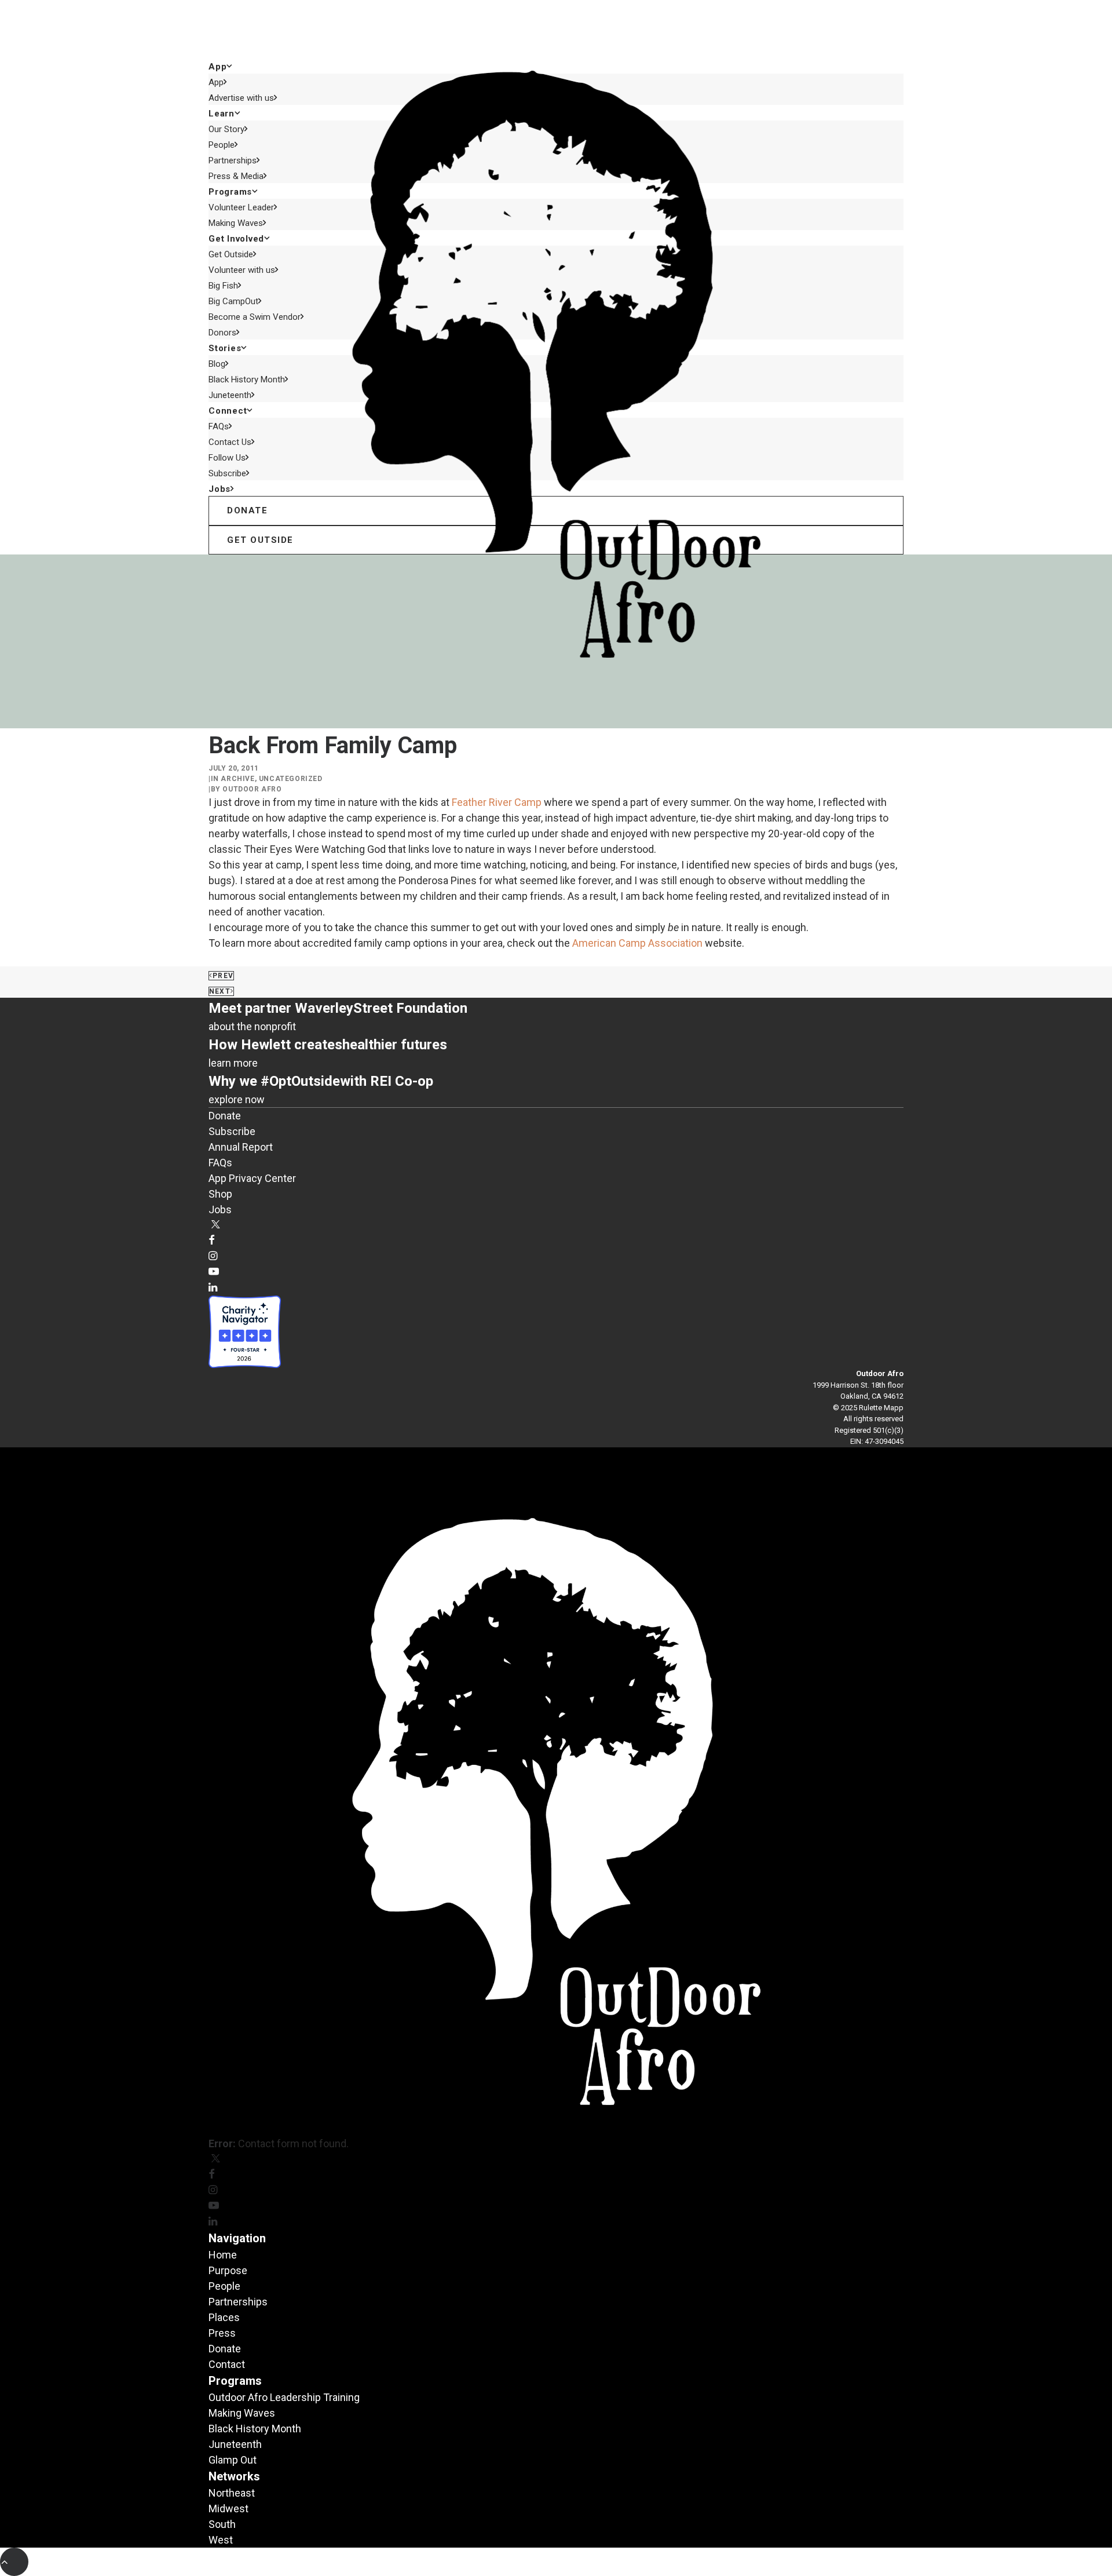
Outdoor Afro (252, 789)
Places (224, 2317)
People (222, 145)
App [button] (217, 67)
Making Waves (236, 223)
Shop (220, 1194)
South (222, 2524)
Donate (225, 1116)
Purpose (228, 2270)
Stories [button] (225, 348)
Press (222, 2333)
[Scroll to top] (14, 2561)
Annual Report (241, 1147)
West (221, 2540)
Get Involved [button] (236, 239)
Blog (217, 364)
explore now (237, 1099)
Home (223, 2255)
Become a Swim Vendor (255, 317)
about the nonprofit (252, 1026)
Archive (237, 779)
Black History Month (247, 380)
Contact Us (230, 442)
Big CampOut (233, 301)
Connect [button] (228, 411)
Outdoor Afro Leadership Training (284, 2397)
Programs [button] (230, 192)
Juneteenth (230, 395)
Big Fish (223, 286)
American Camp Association (637, 943)
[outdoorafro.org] (556, 29)
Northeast (232, 2493)
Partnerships (233, 160)
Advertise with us (241, 98)
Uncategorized (291, 779)
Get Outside (231, 254)
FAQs (219, 426)
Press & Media (236, 176)
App (216, 82)
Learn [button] (222, 114)
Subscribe (227, 473)
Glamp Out (233, 2460)
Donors (222, 333)
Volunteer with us (242, 270)
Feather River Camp (497, 802)
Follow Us (227, 458)
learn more (233, 1063)
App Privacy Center (252, 1178)
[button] (216, 1225)
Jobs (220, 489)
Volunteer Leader (241, 207)
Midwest (228, 2509)
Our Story (226, 129)
